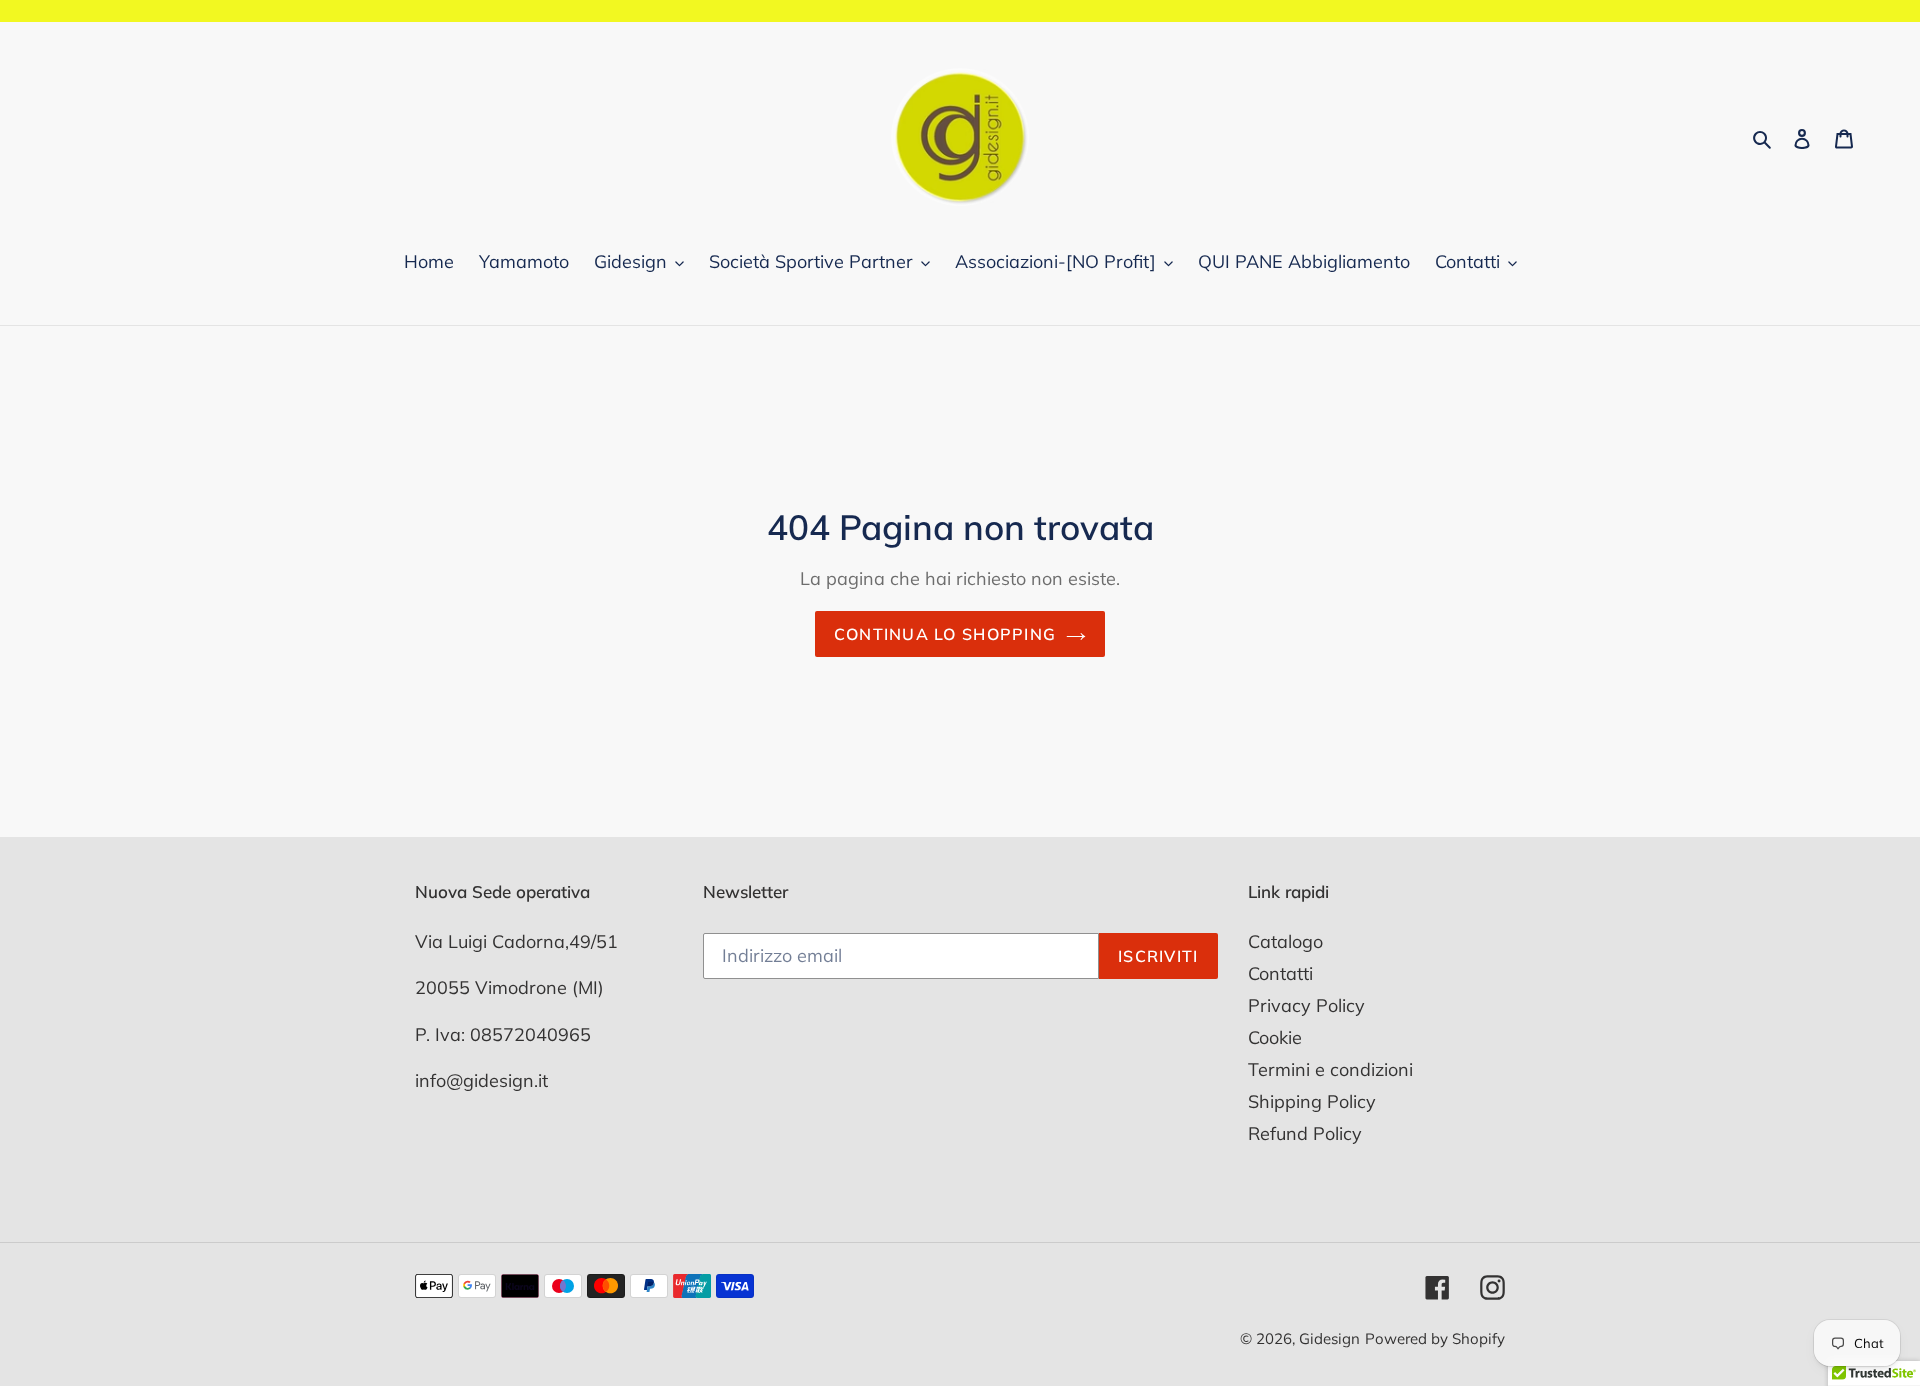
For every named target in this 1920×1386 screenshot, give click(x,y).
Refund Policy (1305, 1133)
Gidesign (1329, 1338)
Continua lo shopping (945, 634)
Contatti (1280, 973)
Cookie (1275, 1037)
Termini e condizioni (1330, 1069)
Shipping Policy (1312, 1101)
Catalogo (1285, 941)
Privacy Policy (1306, 1005)
